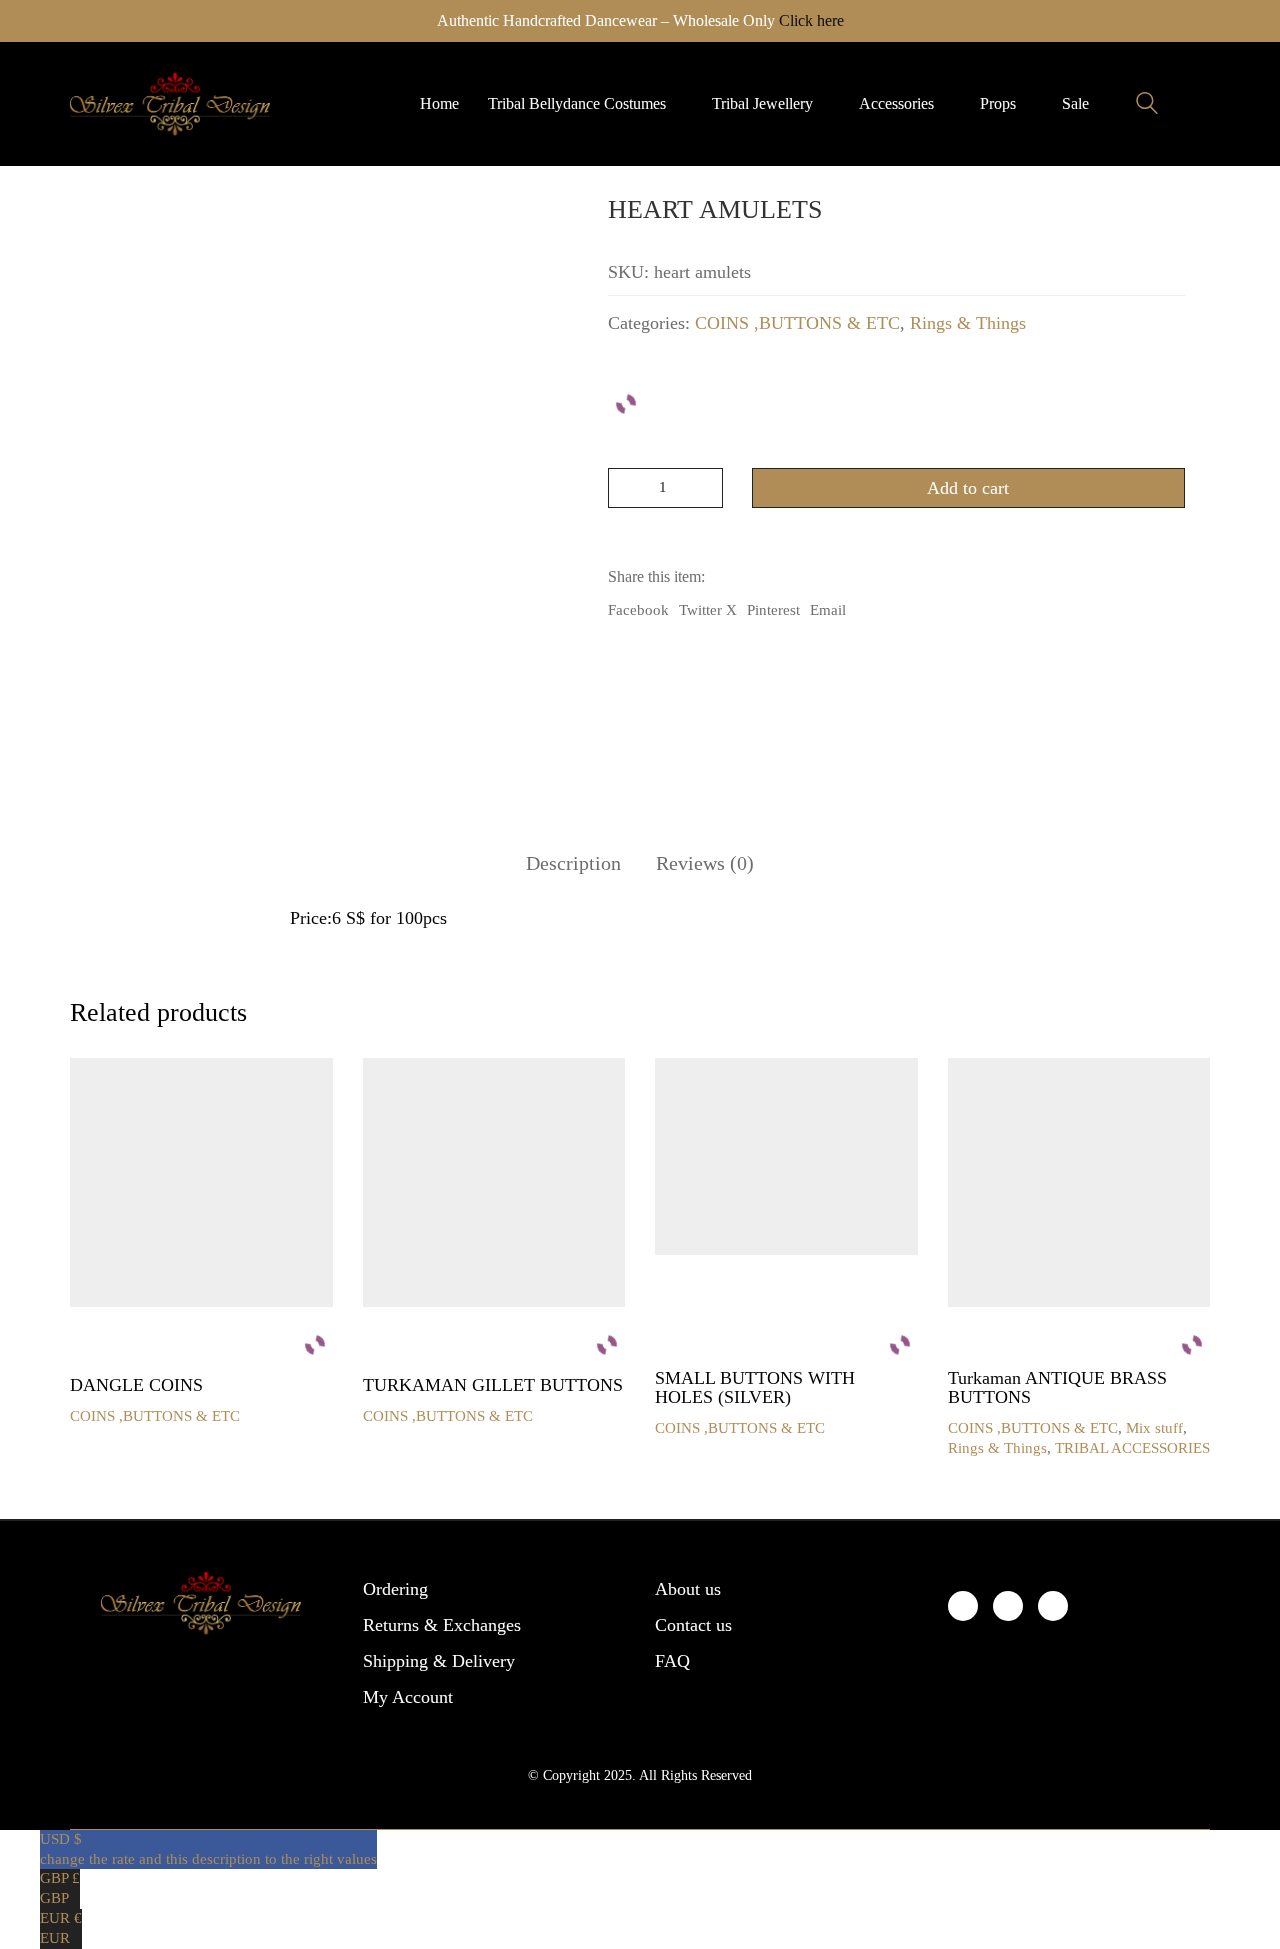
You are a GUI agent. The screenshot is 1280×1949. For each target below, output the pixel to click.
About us (688, 1589)
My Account (408, 1697)
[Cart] (1199, 104)
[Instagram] (1053, 1606)
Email (828, 610)
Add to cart (968, 488)
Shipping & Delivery (439, 1661)
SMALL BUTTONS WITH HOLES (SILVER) (755, 1388)
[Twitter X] (1008, 1606)
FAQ (672, 1661)
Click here (811, 20)
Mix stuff (1154, 1428)
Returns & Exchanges (442, 1625)
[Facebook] (963, 1606)
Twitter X (708, 610)
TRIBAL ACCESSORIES (1132, 1448)
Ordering (395, 1589)
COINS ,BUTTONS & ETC (797, 323)
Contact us (693, 1625)
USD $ (208, 1849)
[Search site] (1147, 106)
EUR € (61, 1928)
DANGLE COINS (136, 1385)
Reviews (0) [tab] (705, 863)
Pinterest (773, 610)
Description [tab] (573, 863)
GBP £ (60, 1888)
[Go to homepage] (170, 104)
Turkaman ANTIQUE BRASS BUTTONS (1057, 1388)
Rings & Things (968, 323)
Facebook (638, 610)
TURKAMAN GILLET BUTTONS (493, 1385)
